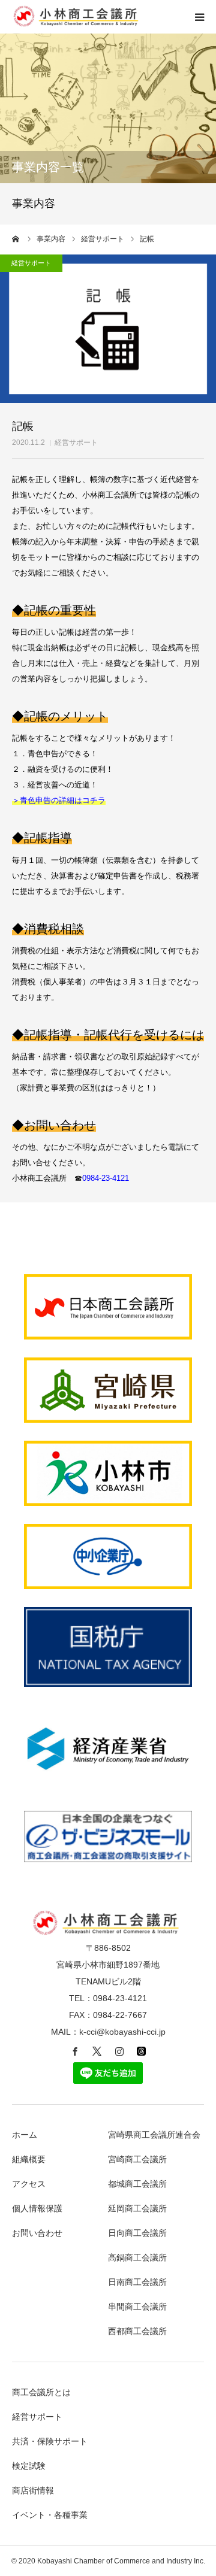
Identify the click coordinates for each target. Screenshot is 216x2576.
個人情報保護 (37, 2208)
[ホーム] (16, 239)
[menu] (199, 17)
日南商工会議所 (137, 2282)
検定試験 (29, 2466)
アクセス (29, 2184)
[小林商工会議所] (78, 24)
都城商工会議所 (137, 2184)
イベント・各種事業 (50, 2515)
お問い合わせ (37, 2233)
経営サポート (76, 443)
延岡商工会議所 (137, 2208)
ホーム (25, 2135)
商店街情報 (33, 2490)
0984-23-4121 (106, 1178)
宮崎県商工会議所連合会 (154, 2135)
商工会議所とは (41, 2392)
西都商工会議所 (137, 2331)
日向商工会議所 (137, 2233)
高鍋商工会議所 (137, 2257)
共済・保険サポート (50, 2441)
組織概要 (29, 2159)
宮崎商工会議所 (137, 2159)
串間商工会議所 (137, 2307)
